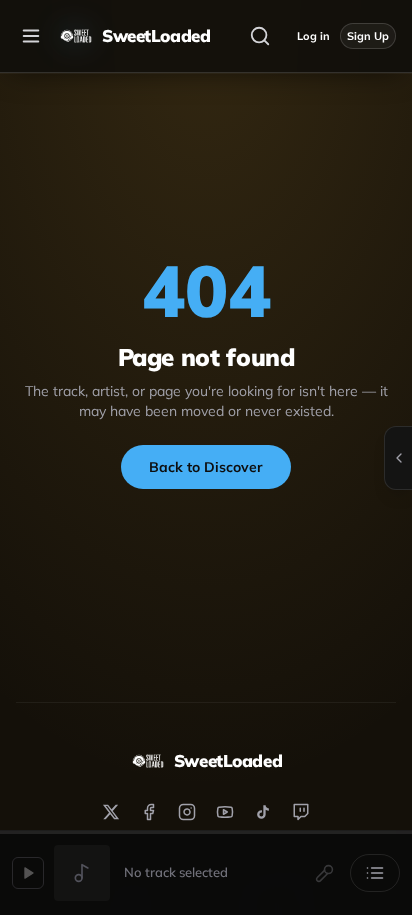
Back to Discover (206, 467)
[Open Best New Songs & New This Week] (398, 458)
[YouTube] (225, 812)
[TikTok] (263, 812)
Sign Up (368, 36)
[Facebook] (149, 812)
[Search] (260, 36)
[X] (111, 812)
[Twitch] (301, 812)
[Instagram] (187, 812)
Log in (313, 36)
